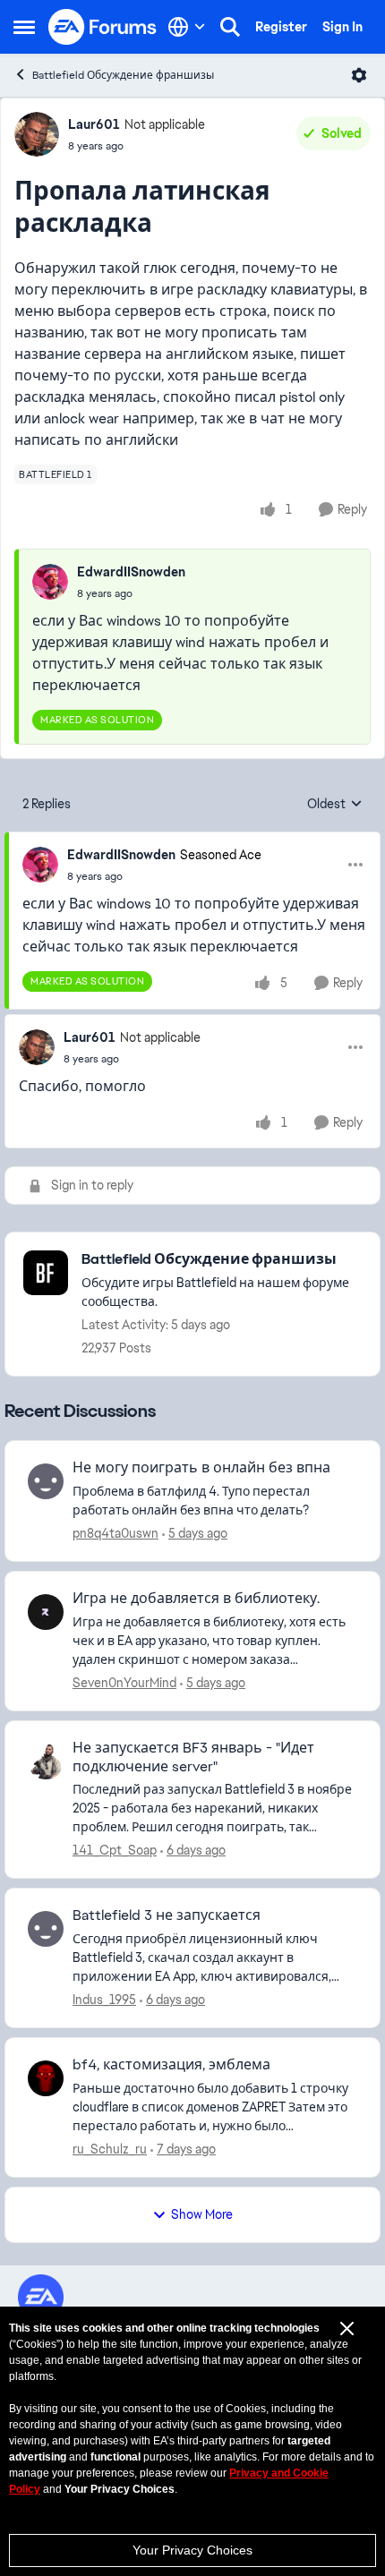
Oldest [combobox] (335, 805)
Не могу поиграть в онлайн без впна (201, 1468)
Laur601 (94, 124)
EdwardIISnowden (131, 572)
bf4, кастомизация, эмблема (171, 2065)
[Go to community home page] (103, 27)
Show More (202, 2214)
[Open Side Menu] (24, 27)
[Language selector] (187, 27)
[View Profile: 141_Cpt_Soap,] (46, 1761)
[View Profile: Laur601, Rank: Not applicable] (37, 134)
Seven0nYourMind (124, 1683)
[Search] (230, 27)
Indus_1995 (104, 2000)
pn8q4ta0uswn (115, 1533)
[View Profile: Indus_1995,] (46, 1929)
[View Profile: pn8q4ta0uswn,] (46, 1481)
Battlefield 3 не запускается (167, 1915)
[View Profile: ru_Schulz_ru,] (46, 2078)
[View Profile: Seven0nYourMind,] (46, 1612)
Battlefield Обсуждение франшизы (123, 75)
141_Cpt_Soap (115, 1850)
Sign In (342, 27)
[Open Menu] (359, 75)
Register (281, 27)
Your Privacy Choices (192, 2550)
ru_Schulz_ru (110, 2149)
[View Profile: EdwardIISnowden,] (50, 582)
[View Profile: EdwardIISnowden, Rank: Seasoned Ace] (40, 865)
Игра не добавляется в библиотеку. (196, 1599)
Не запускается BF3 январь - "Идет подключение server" (193, 1757)
